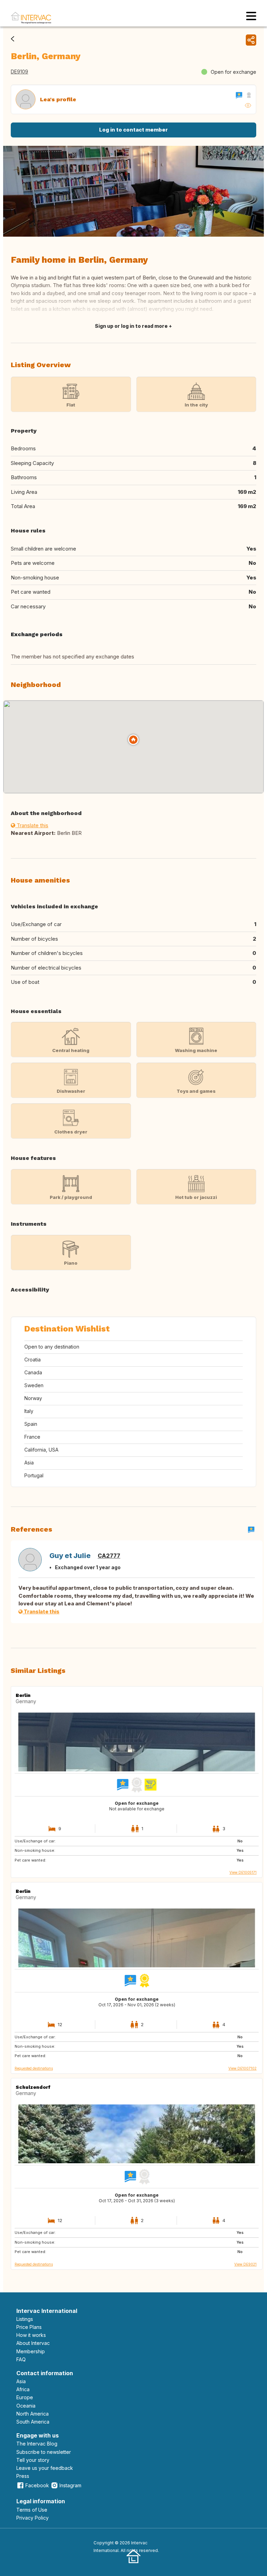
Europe (25, 2397)
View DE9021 (245, 2264)
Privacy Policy (33, 2518)
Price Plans (29, 2327)
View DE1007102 (242, 2068)
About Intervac (33, 2343)
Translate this (32, 825)
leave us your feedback (45, 2468)
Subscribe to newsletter (44, 2452)
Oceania (26, 2406)
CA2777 (109, 1556)
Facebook (37, 2485)
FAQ (21, 2359)
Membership (31, 2351)
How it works (31, 2335)
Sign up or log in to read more (131, 326)
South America (33, 2422)
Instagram (70, 2485)
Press (23, 2476)
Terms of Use (32, 2510)
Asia (21, 2381)
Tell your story (33, 2460)
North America (33, 2414)
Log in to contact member (133, 130)
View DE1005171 (243, 1872)
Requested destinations (34, 2068)
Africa (23, 2389)
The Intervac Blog (37, 2444)
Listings (25, 2319)
